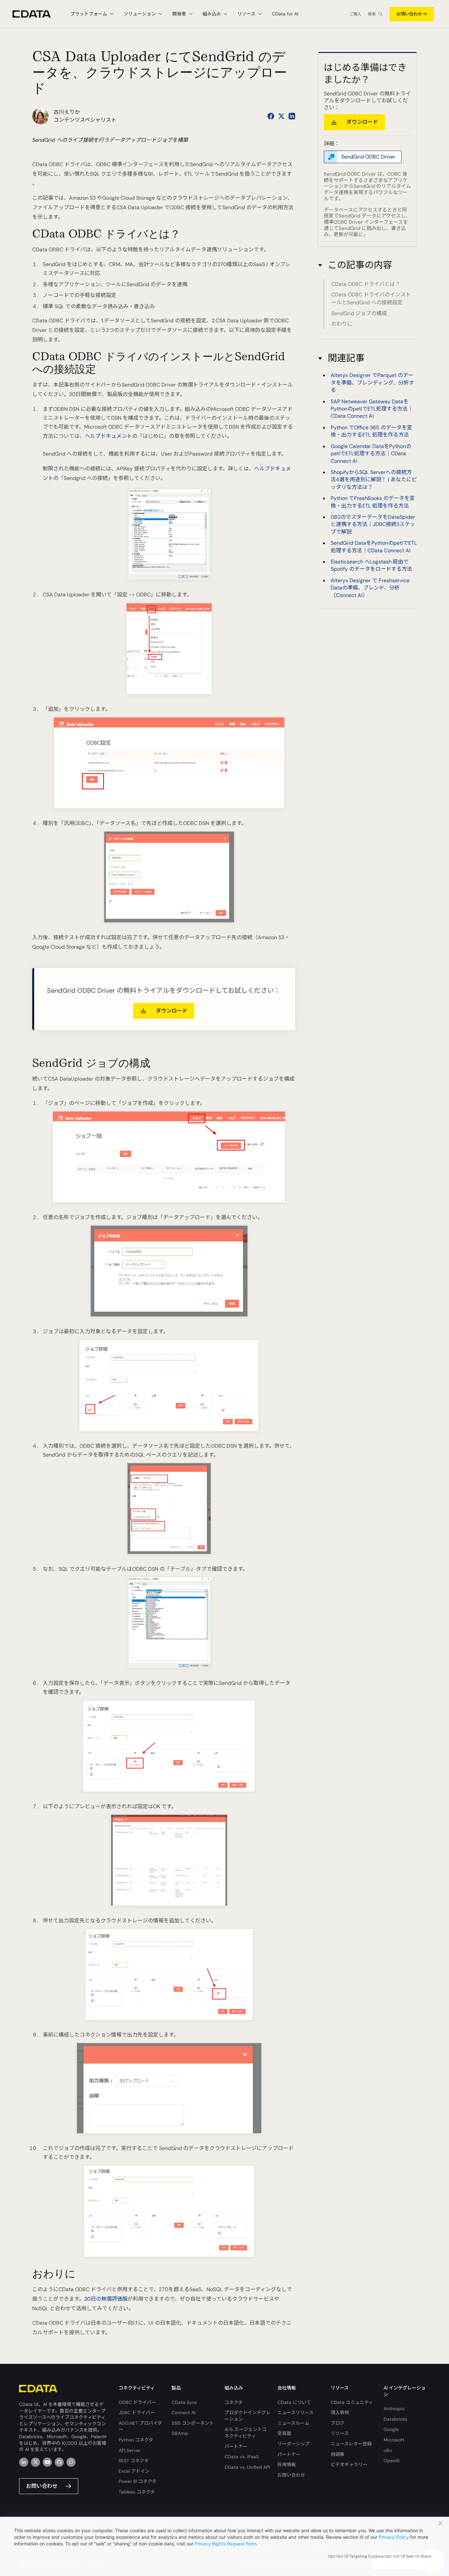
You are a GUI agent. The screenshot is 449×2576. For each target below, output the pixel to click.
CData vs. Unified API (247, 2467)
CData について (294, 2402)
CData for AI (285, 14)
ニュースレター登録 (351, 2444)
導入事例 (340, 2413)
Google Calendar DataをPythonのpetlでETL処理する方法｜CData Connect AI (371, 454)
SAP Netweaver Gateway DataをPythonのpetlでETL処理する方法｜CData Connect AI (372, 409)
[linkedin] (24, 2462)
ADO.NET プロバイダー (140, 2426)
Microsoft (394, 2440)
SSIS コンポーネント (193, 2423)
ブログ (338, 2423)
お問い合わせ (409, 14)
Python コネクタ (136, 2440)
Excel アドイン (134, 2471)
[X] (35, 2462)
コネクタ (234, 2402)
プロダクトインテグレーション (248, 2416)
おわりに (342, 324)
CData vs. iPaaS (242, 2457)
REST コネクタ (134, 2461)
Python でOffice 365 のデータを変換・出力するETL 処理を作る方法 (371, 431)
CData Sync (184, 2402)
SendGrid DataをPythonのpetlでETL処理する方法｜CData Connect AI (374, 547)
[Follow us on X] (281, 116)
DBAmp (180, 2433)
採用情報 (287, 2464)
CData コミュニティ (352, 2402)
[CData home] (36, 14)
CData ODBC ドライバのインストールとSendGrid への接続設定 (371, 299)
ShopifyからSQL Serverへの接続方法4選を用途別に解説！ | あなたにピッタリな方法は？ (374, 480)
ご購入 (355, 14)
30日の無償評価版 (106, 2299)
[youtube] (47, 2462)
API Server (130, 2450)
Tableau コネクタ (137, 2492)
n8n (388, 2450)
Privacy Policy (394, 2537)
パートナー (236, 2446)
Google (391, 2429)
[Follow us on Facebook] (271, 116)
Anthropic (394, 2409)
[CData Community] (71, 2462)
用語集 (338, 2454)
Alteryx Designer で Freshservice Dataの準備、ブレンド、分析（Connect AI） (370, 588)
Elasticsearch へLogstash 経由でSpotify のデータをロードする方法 (371, 566)
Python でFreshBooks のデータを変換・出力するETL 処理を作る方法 (373, 502)
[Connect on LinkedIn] (292, 116)
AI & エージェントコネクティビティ (246, 2433)
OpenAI (391, 2461)
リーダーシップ (294, 2444)
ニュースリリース (295, 2413)
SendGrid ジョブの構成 (359, 313)
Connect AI (183, 2413)
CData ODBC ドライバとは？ (366, 284)
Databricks (395, 2419)
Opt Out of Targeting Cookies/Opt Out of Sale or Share (380, 2556)
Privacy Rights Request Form (225, 2544)
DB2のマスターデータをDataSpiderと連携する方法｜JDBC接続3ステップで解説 (373, 524)
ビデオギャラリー (349, 2464)
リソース (340, 2433)
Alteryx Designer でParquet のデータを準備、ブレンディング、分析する (372, 383)
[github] (59, 2462)
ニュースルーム (293, 2423)
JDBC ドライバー (137, 2413)
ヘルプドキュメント (108, 436)
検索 (372, 14)
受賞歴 (284, 2433)
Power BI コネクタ (138, 2481)
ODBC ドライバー (137, 2402)
